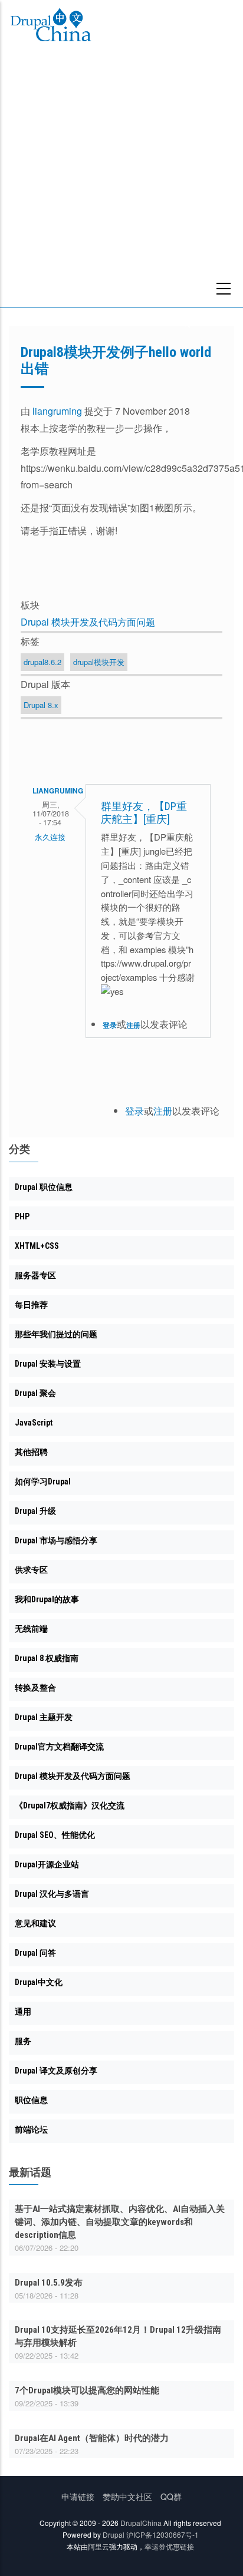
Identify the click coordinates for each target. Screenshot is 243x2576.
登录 (110, 1025)
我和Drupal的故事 (47, 1599)
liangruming (57, 411)
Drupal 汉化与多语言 (52, 1894)
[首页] (51, 27)
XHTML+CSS (37, 1246)
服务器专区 (35, 1275)
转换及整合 (35, 1688)
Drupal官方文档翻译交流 (59, 1747)
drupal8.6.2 (42, 662)
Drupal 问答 (35, 1953)
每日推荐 (31, 1305)
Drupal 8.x (41, 705)
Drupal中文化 (39, 1982)
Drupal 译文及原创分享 (56, 2071)
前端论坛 (31, 2129)
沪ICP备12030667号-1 (162, 2534)
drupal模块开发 (99, 662)
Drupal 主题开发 (44, 1717)
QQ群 (171, 2496)
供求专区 (31, 1570)
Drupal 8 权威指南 (47, 1658)
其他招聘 (31, 1452)
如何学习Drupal (43, 1482)
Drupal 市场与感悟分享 (56, 1540)
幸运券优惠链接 (169, 2546)
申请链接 (78, 2496)
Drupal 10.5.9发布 (49, 2283)
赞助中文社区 (127, 2496)
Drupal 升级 (35, 1511)
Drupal (114, 2534)
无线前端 (31, 1629)
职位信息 (31, 2100)
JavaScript (34, 1423)
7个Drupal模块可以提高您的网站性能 (87, 2390)
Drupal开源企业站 (47, 1864)
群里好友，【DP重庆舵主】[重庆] (144, 813)
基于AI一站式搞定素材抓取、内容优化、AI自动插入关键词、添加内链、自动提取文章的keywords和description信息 (120, 2222)
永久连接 (50, 837)
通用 (23, 2012)
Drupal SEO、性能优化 (55, 1835)
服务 (23, 2041)
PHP (22, 1216)
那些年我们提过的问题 (56, 1334)
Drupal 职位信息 (44, 1187)
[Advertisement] (121, 180)
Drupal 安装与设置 (48, 1364)
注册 (133, 1025)
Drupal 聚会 (35, 1393)
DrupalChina (141, 2523)
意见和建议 (35, 1923)
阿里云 (98, 2546)
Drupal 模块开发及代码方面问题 (88, 622)
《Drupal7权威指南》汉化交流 (70, 1805)
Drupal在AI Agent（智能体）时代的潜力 (92, 2438)
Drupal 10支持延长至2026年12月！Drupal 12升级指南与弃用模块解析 (118, 2336)
